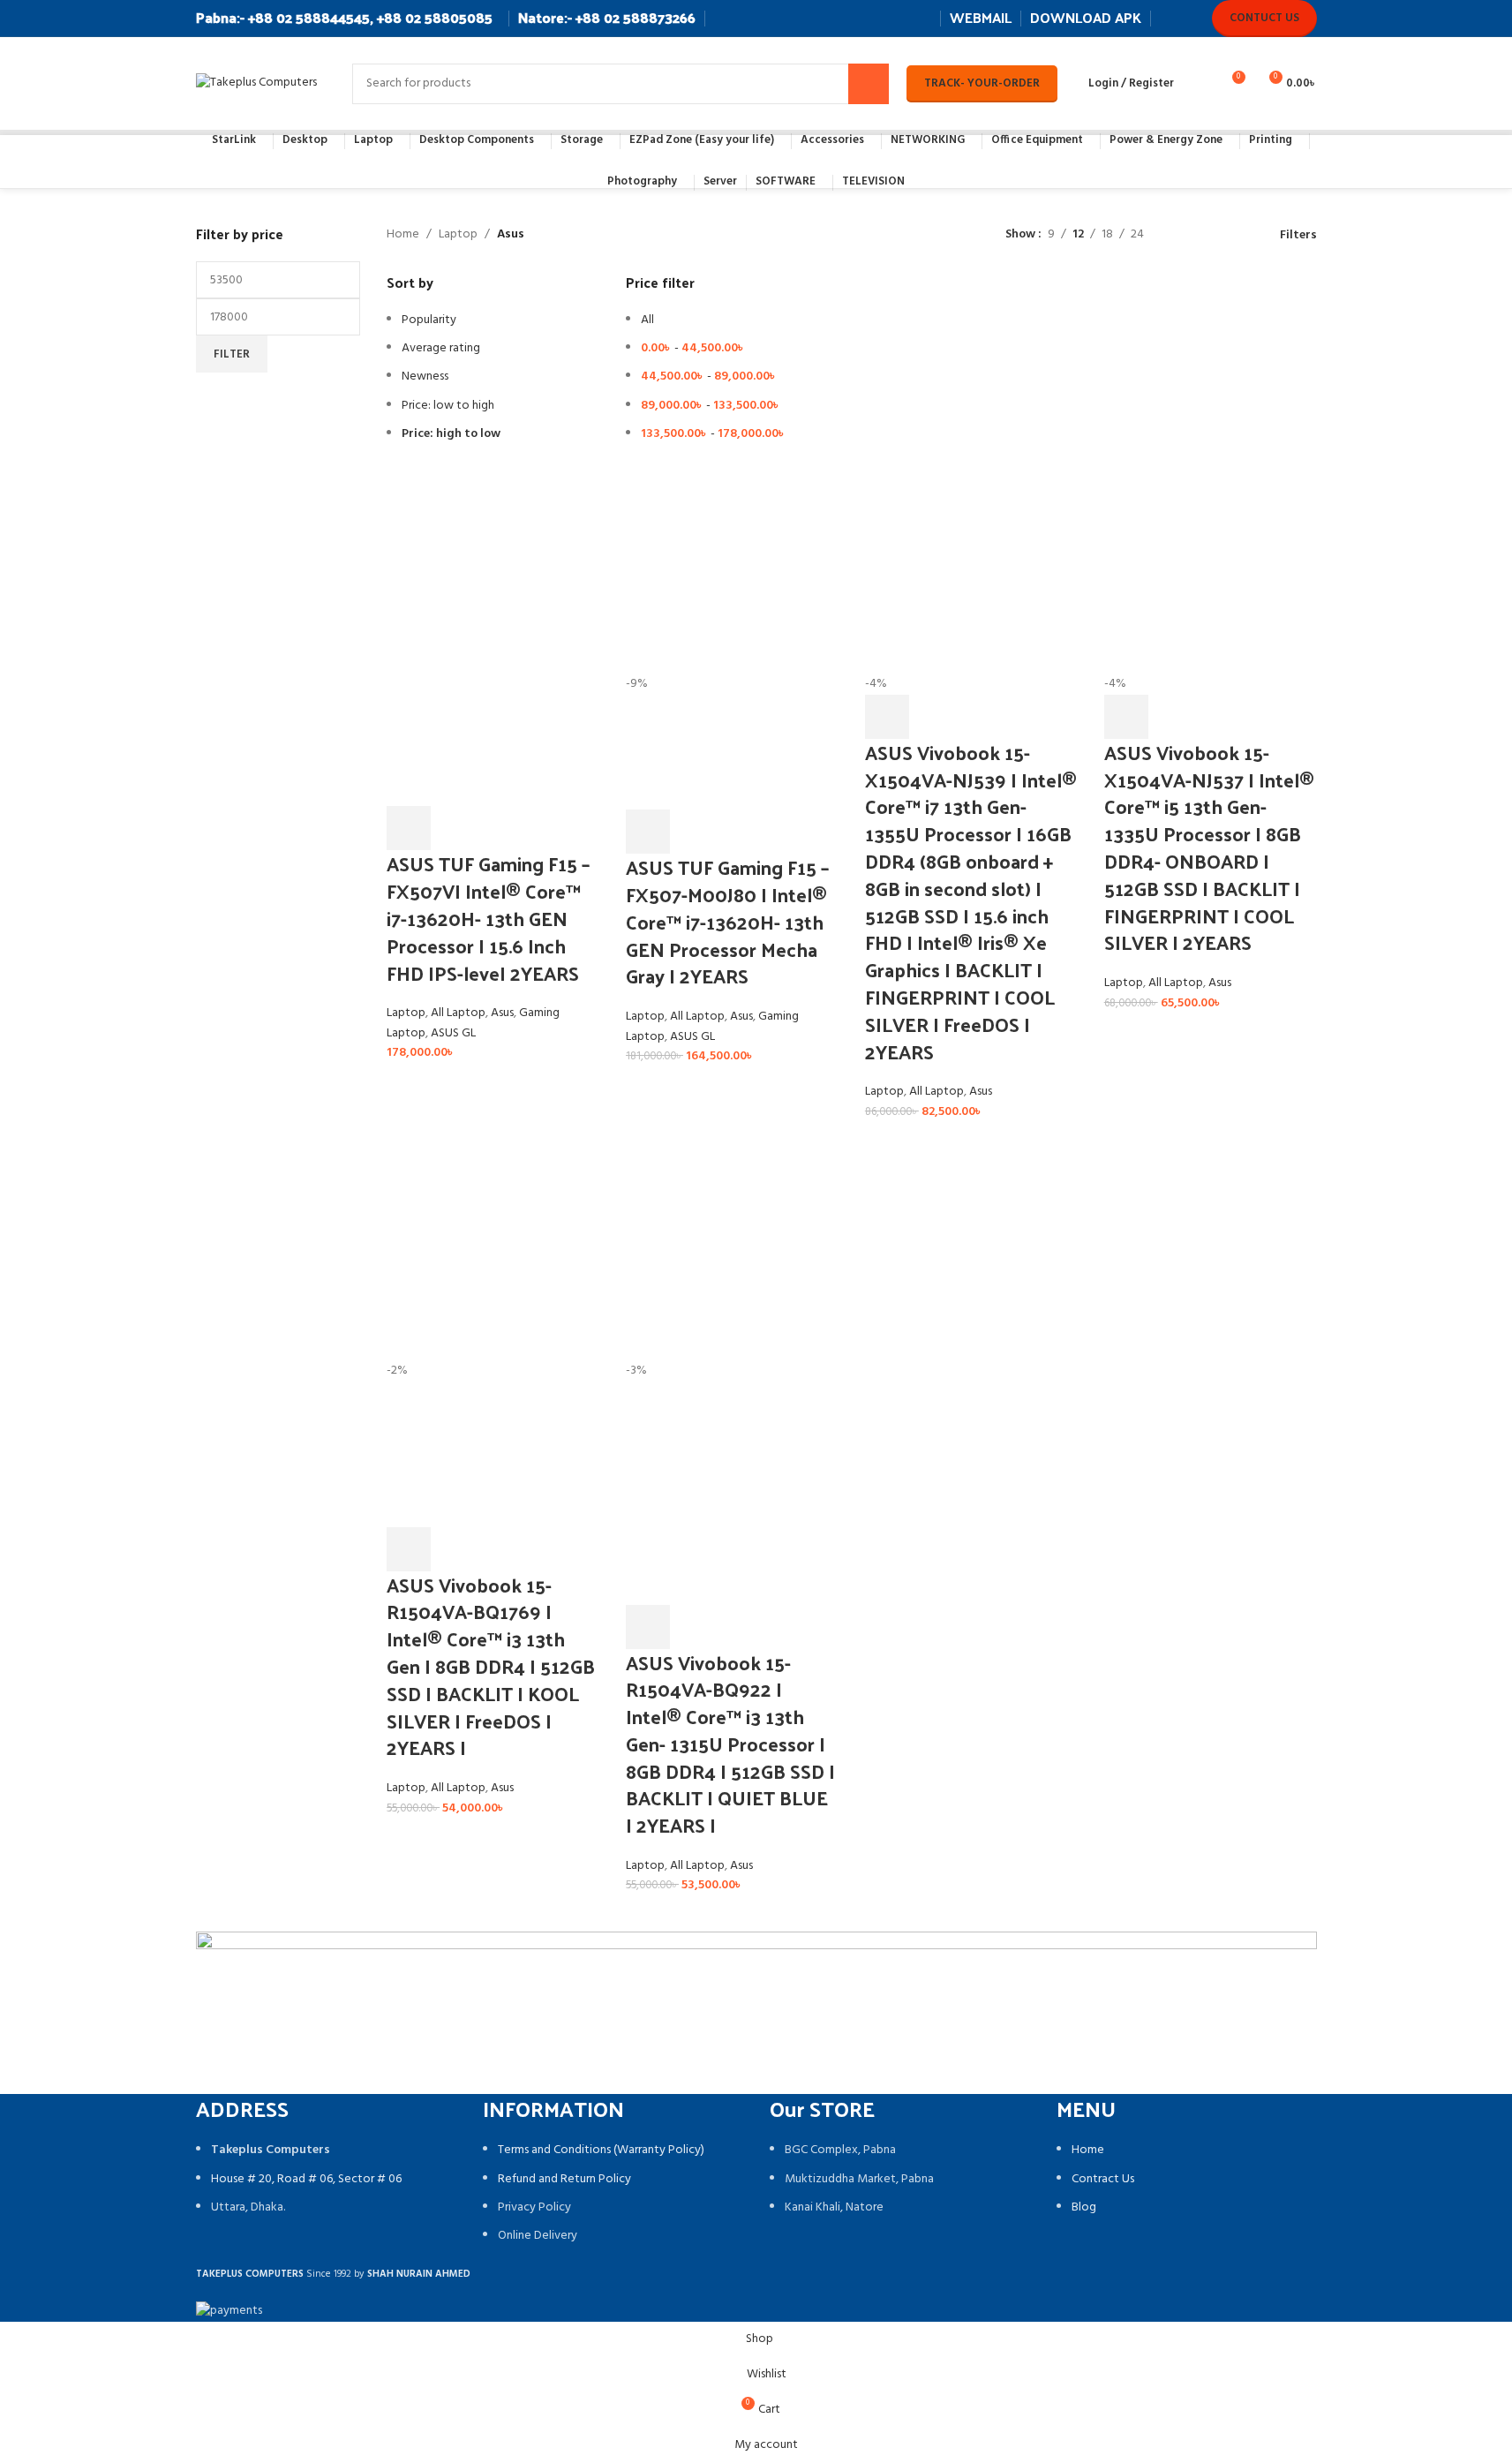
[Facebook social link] (1170, 18)
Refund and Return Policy (564, 2179)
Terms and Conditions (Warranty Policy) (601, 2150)
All (647, 320)
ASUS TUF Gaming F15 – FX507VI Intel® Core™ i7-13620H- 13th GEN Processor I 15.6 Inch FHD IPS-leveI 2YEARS (488, 918)
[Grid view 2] (1185, 235)
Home (403, 235)
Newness (425, 377)
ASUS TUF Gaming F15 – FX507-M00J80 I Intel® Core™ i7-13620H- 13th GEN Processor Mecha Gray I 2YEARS (727, 921)
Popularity (429, 320)
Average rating (441, 348)
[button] (409, 828)
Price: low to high (448, 406)
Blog (1084, 2207)
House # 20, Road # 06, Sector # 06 (306, 2179)
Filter (232, 354)
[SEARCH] (869, 84)
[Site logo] (256, 83)
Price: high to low (451, 434)
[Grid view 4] (1241, 235)
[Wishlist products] (1199, 84)
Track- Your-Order (982, 83)
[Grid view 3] (1213, 235)
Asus (502, 1013)
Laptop (458, 235)
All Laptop (458, 1013)
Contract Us (1103, 2179)
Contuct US (1264, 18)
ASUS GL (453, 1033)
